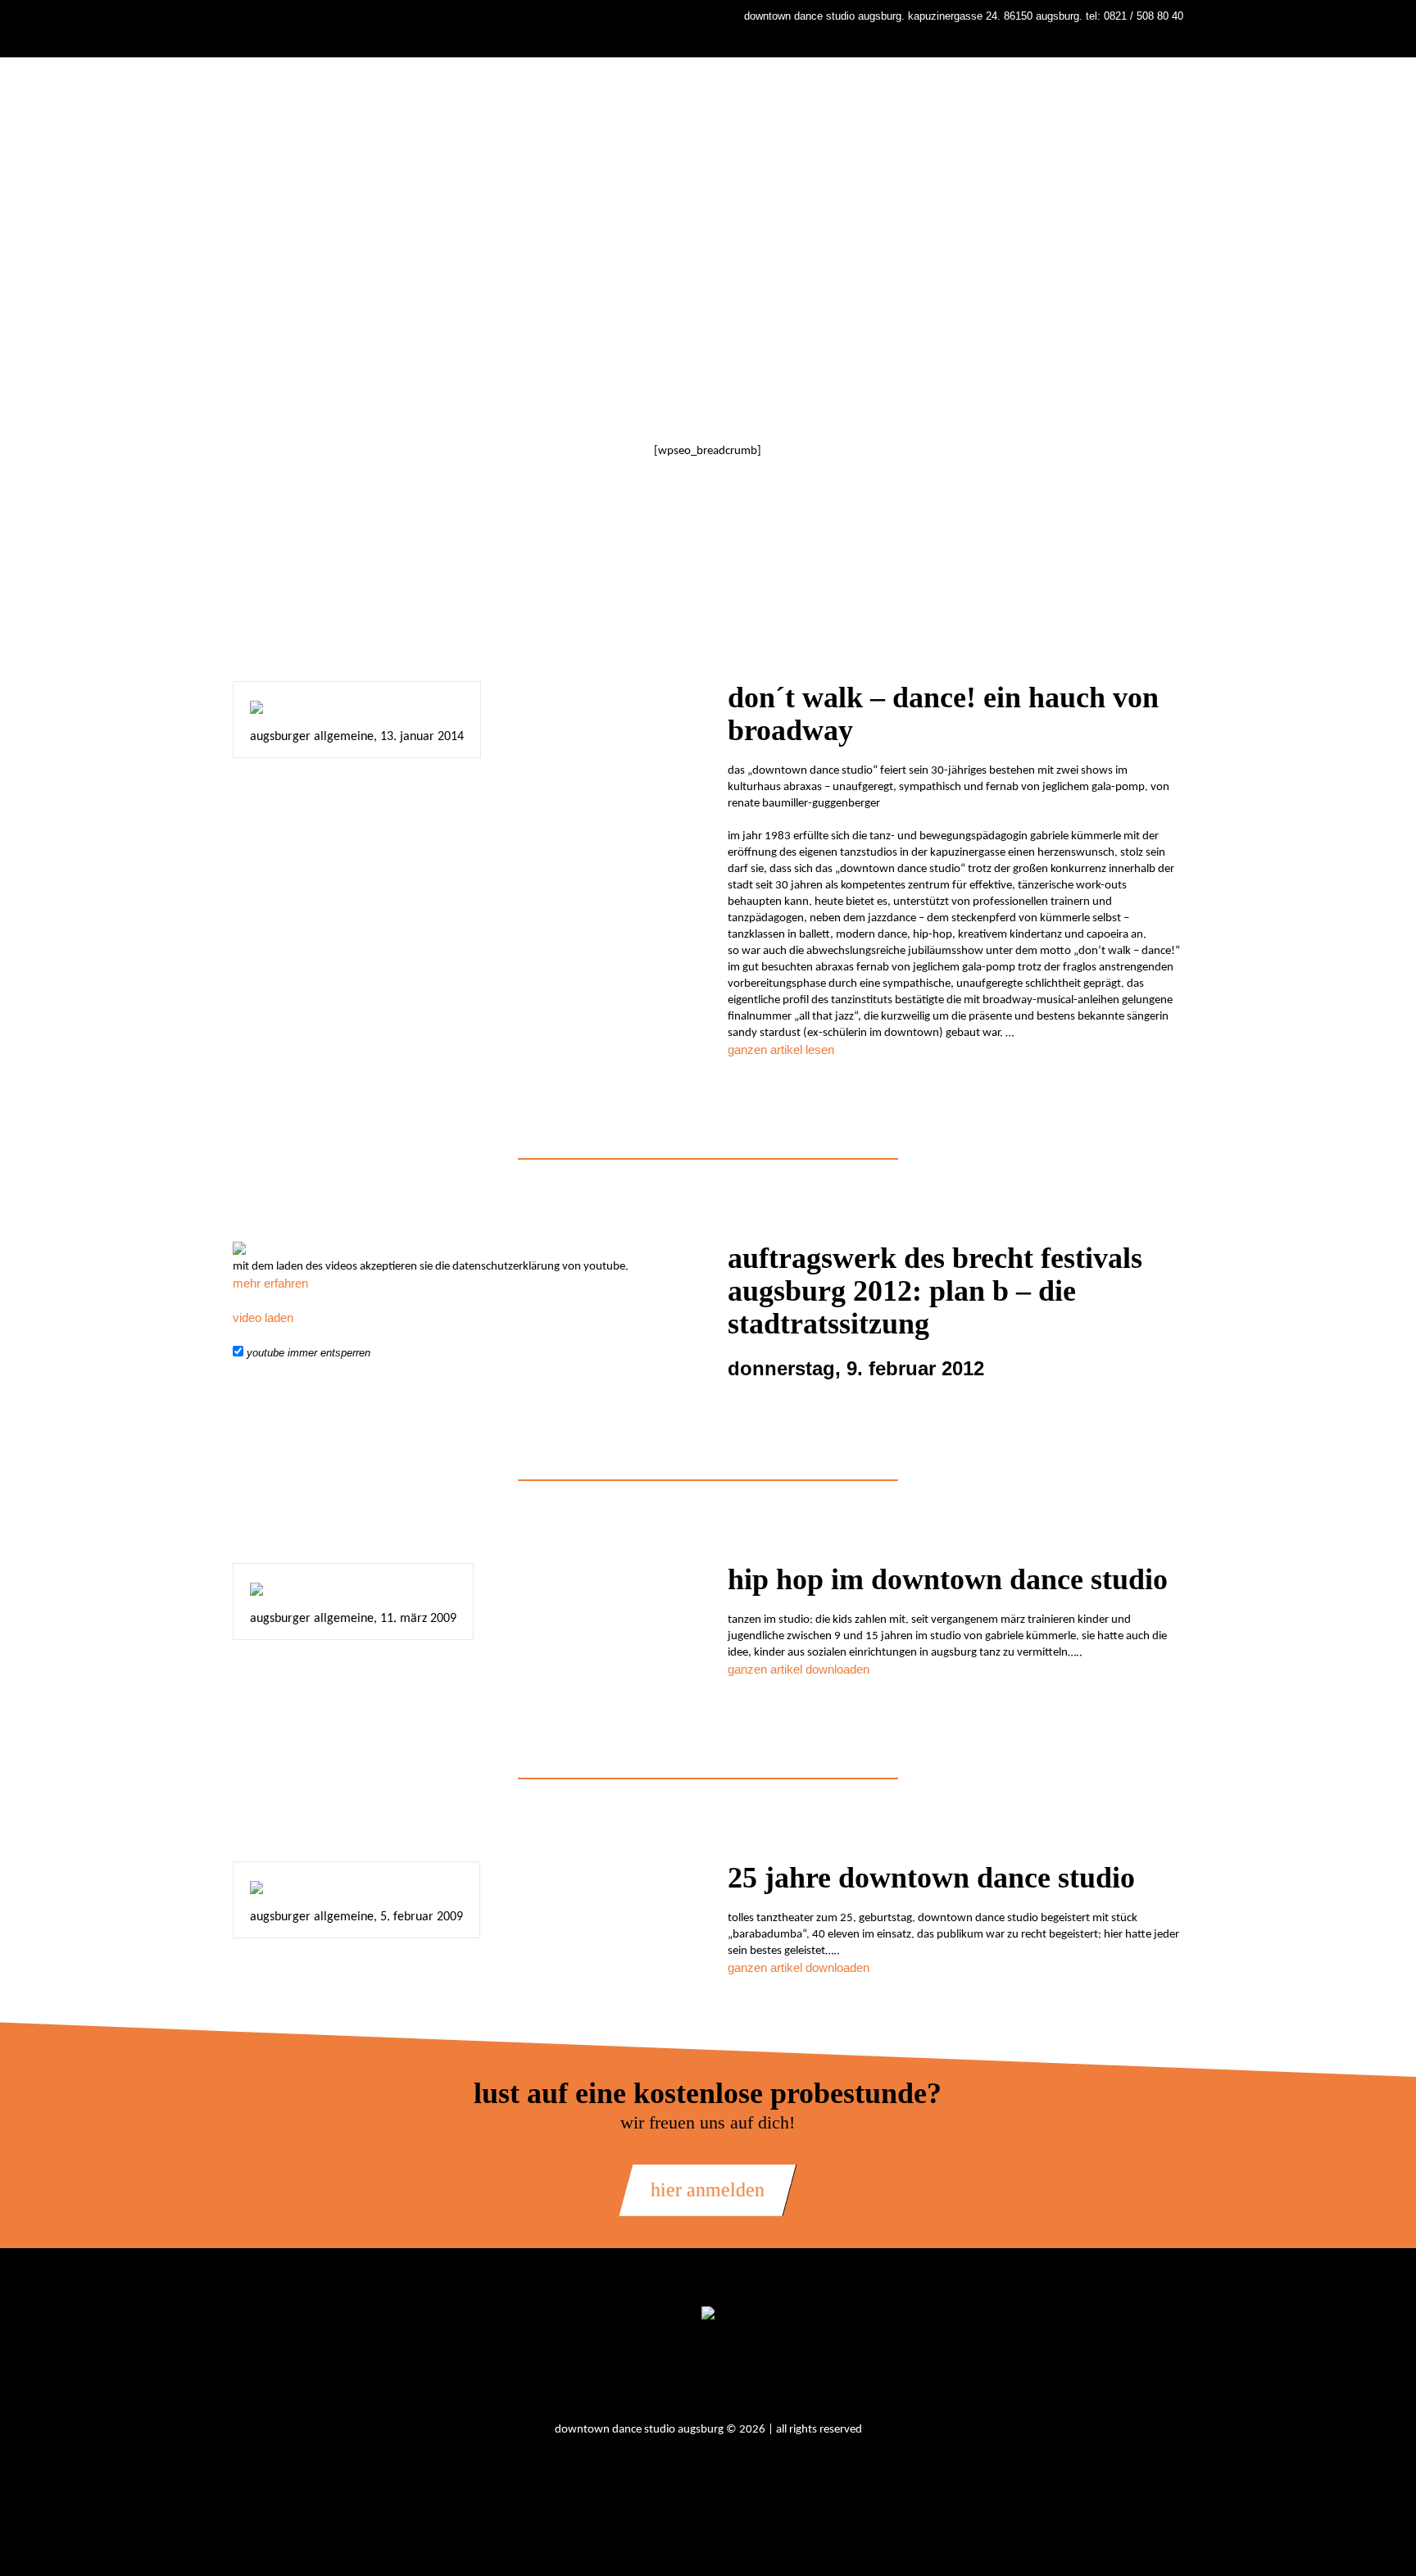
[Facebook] (690, 2374)
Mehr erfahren (270, 1283)
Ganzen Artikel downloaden (799, 1669)
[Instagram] (646, 2374)
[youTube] (734, 2374)
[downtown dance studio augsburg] (708, 2314)
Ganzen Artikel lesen (781, 1049)
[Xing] (778, 2374)
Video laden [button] (263, 1318)
